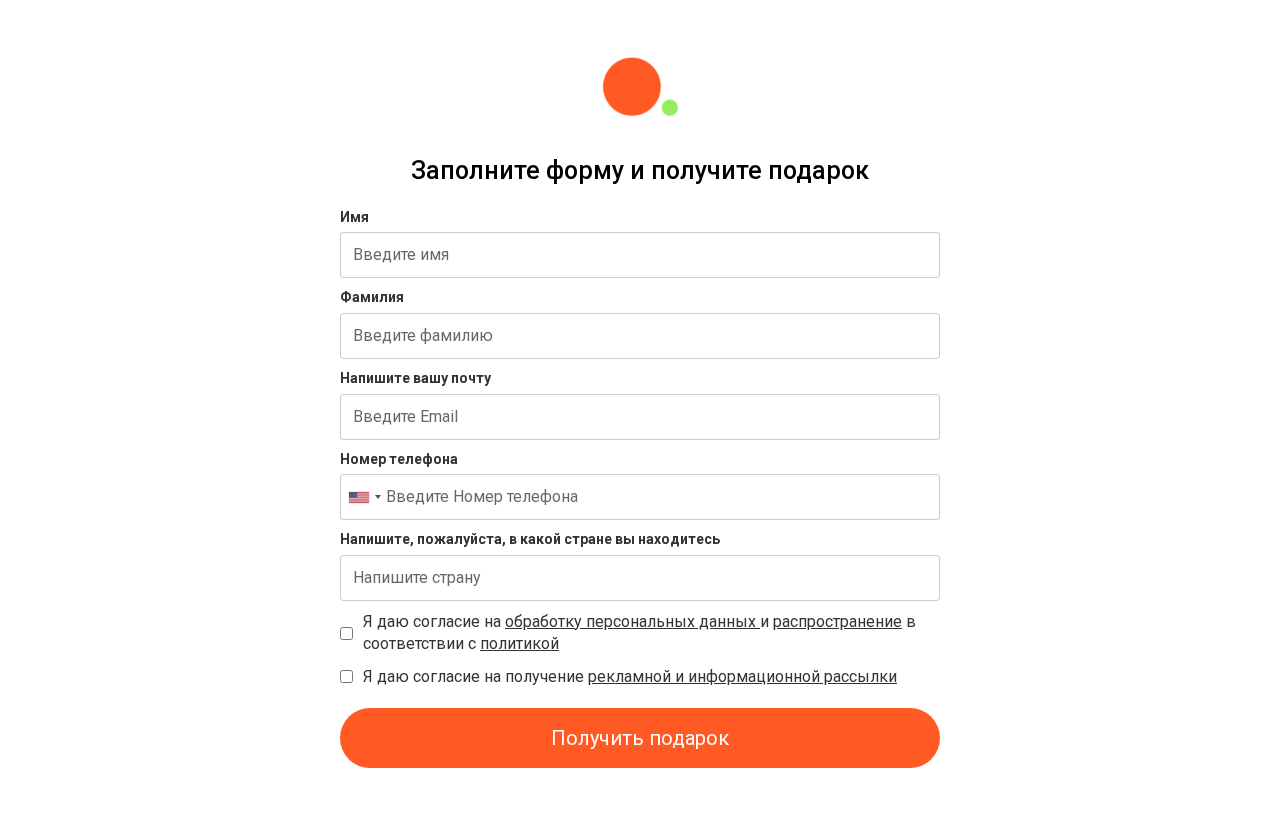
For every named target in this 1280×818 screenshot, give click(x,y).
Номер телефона (399, 459)
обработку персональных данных (632, 621)
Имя (354, 217)
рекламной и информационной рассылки (742, 676)
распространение (837, 621)
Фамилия (372, 297)
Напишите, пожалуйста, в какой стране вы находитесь (530, 539)
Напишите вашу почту (415, 378)
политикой (519, 643)
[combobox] (364, 497)
